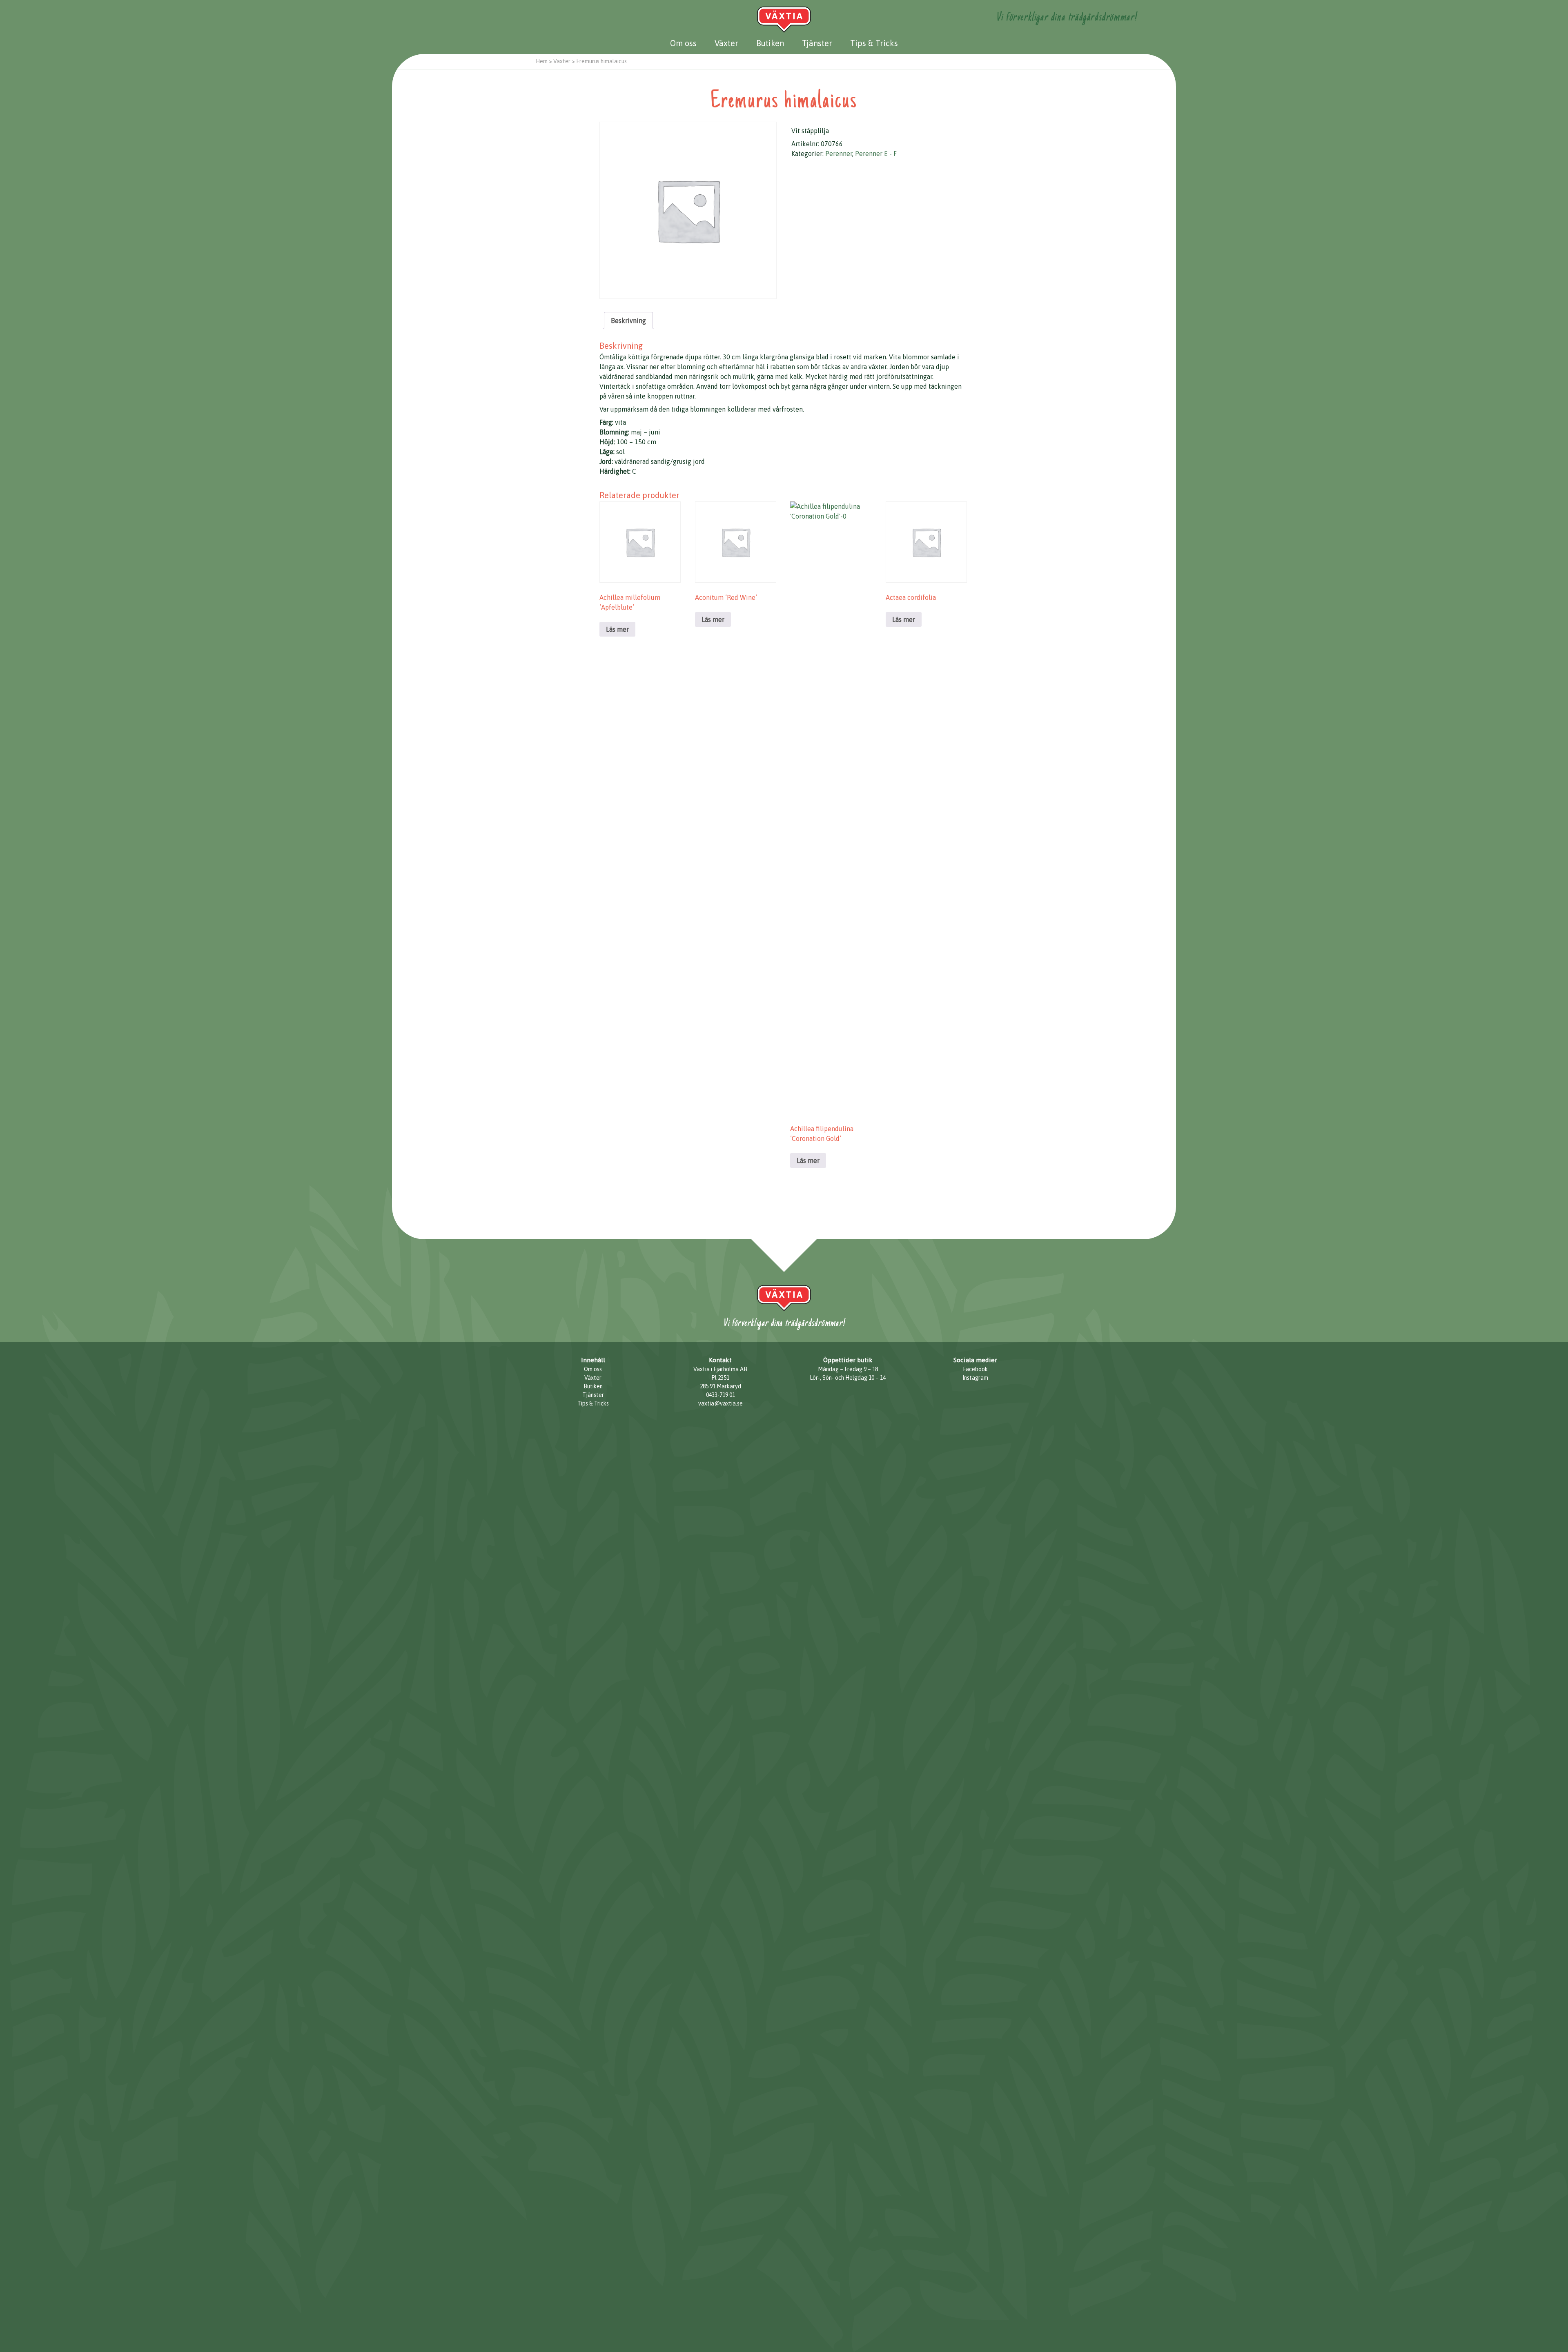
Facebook (975, 1369)
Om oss (683, 43)
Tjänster (817, 43)
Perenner (839, 154)
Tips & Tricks (874, 43)
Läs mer (617, 629)
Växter (726, 43)
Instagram (975, 1378)
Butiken (770, 43)
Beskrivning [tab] (628, 321)
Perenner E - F (876, 154)
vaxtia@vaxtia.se (721, 1403)
